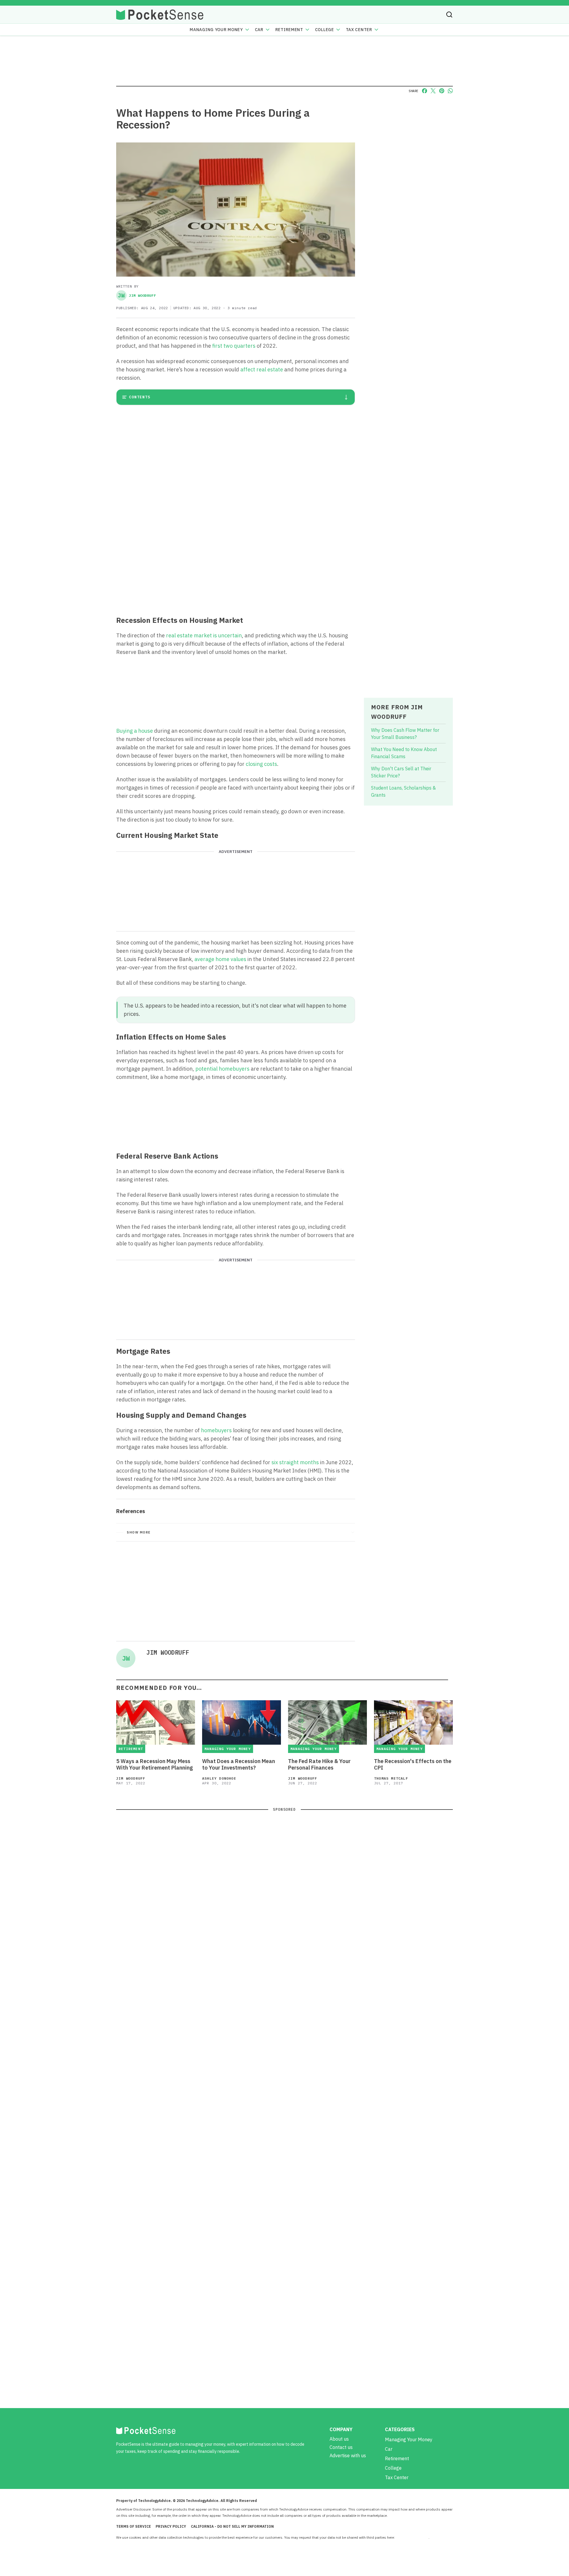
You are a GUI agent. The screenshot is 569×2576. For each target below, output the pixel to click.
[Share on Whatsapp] (450, 91)
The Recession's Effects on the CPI (413, 1765)
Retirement (289, 30)
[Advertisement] (236, 567)
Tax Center (359, 30)
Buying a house (135, 731)
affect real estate (262, 369)
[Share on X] (433, 91)
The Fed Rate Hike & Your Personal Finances (319, 1765)
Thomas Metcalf (391, 1778)
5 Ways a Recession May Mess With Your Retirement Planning (155, 1765)
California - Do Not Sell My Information (232, 2526)
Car (259, 30)
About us (339, 2439)
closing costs (261, 764)
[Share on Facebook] (425, 91)
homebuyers (216, 1430)
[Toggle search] (449, 15)
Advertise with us (348, 2455)
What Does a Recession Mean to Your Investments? (239, 1765)
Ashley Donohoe (219, 1778)
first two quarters (234, 346)
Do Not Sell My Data (412, 2537)
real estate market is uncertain (204, 635)
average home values (220, 959)
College (325, 30)
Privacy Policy (171, 2526)
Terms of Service (134, 2526)
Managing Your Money (216, 30)
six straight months (295, 1462)
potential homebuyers (222, 1069)
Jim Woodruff (137, 295)
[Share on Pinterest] (442, 91)
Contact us (341, 2447)
